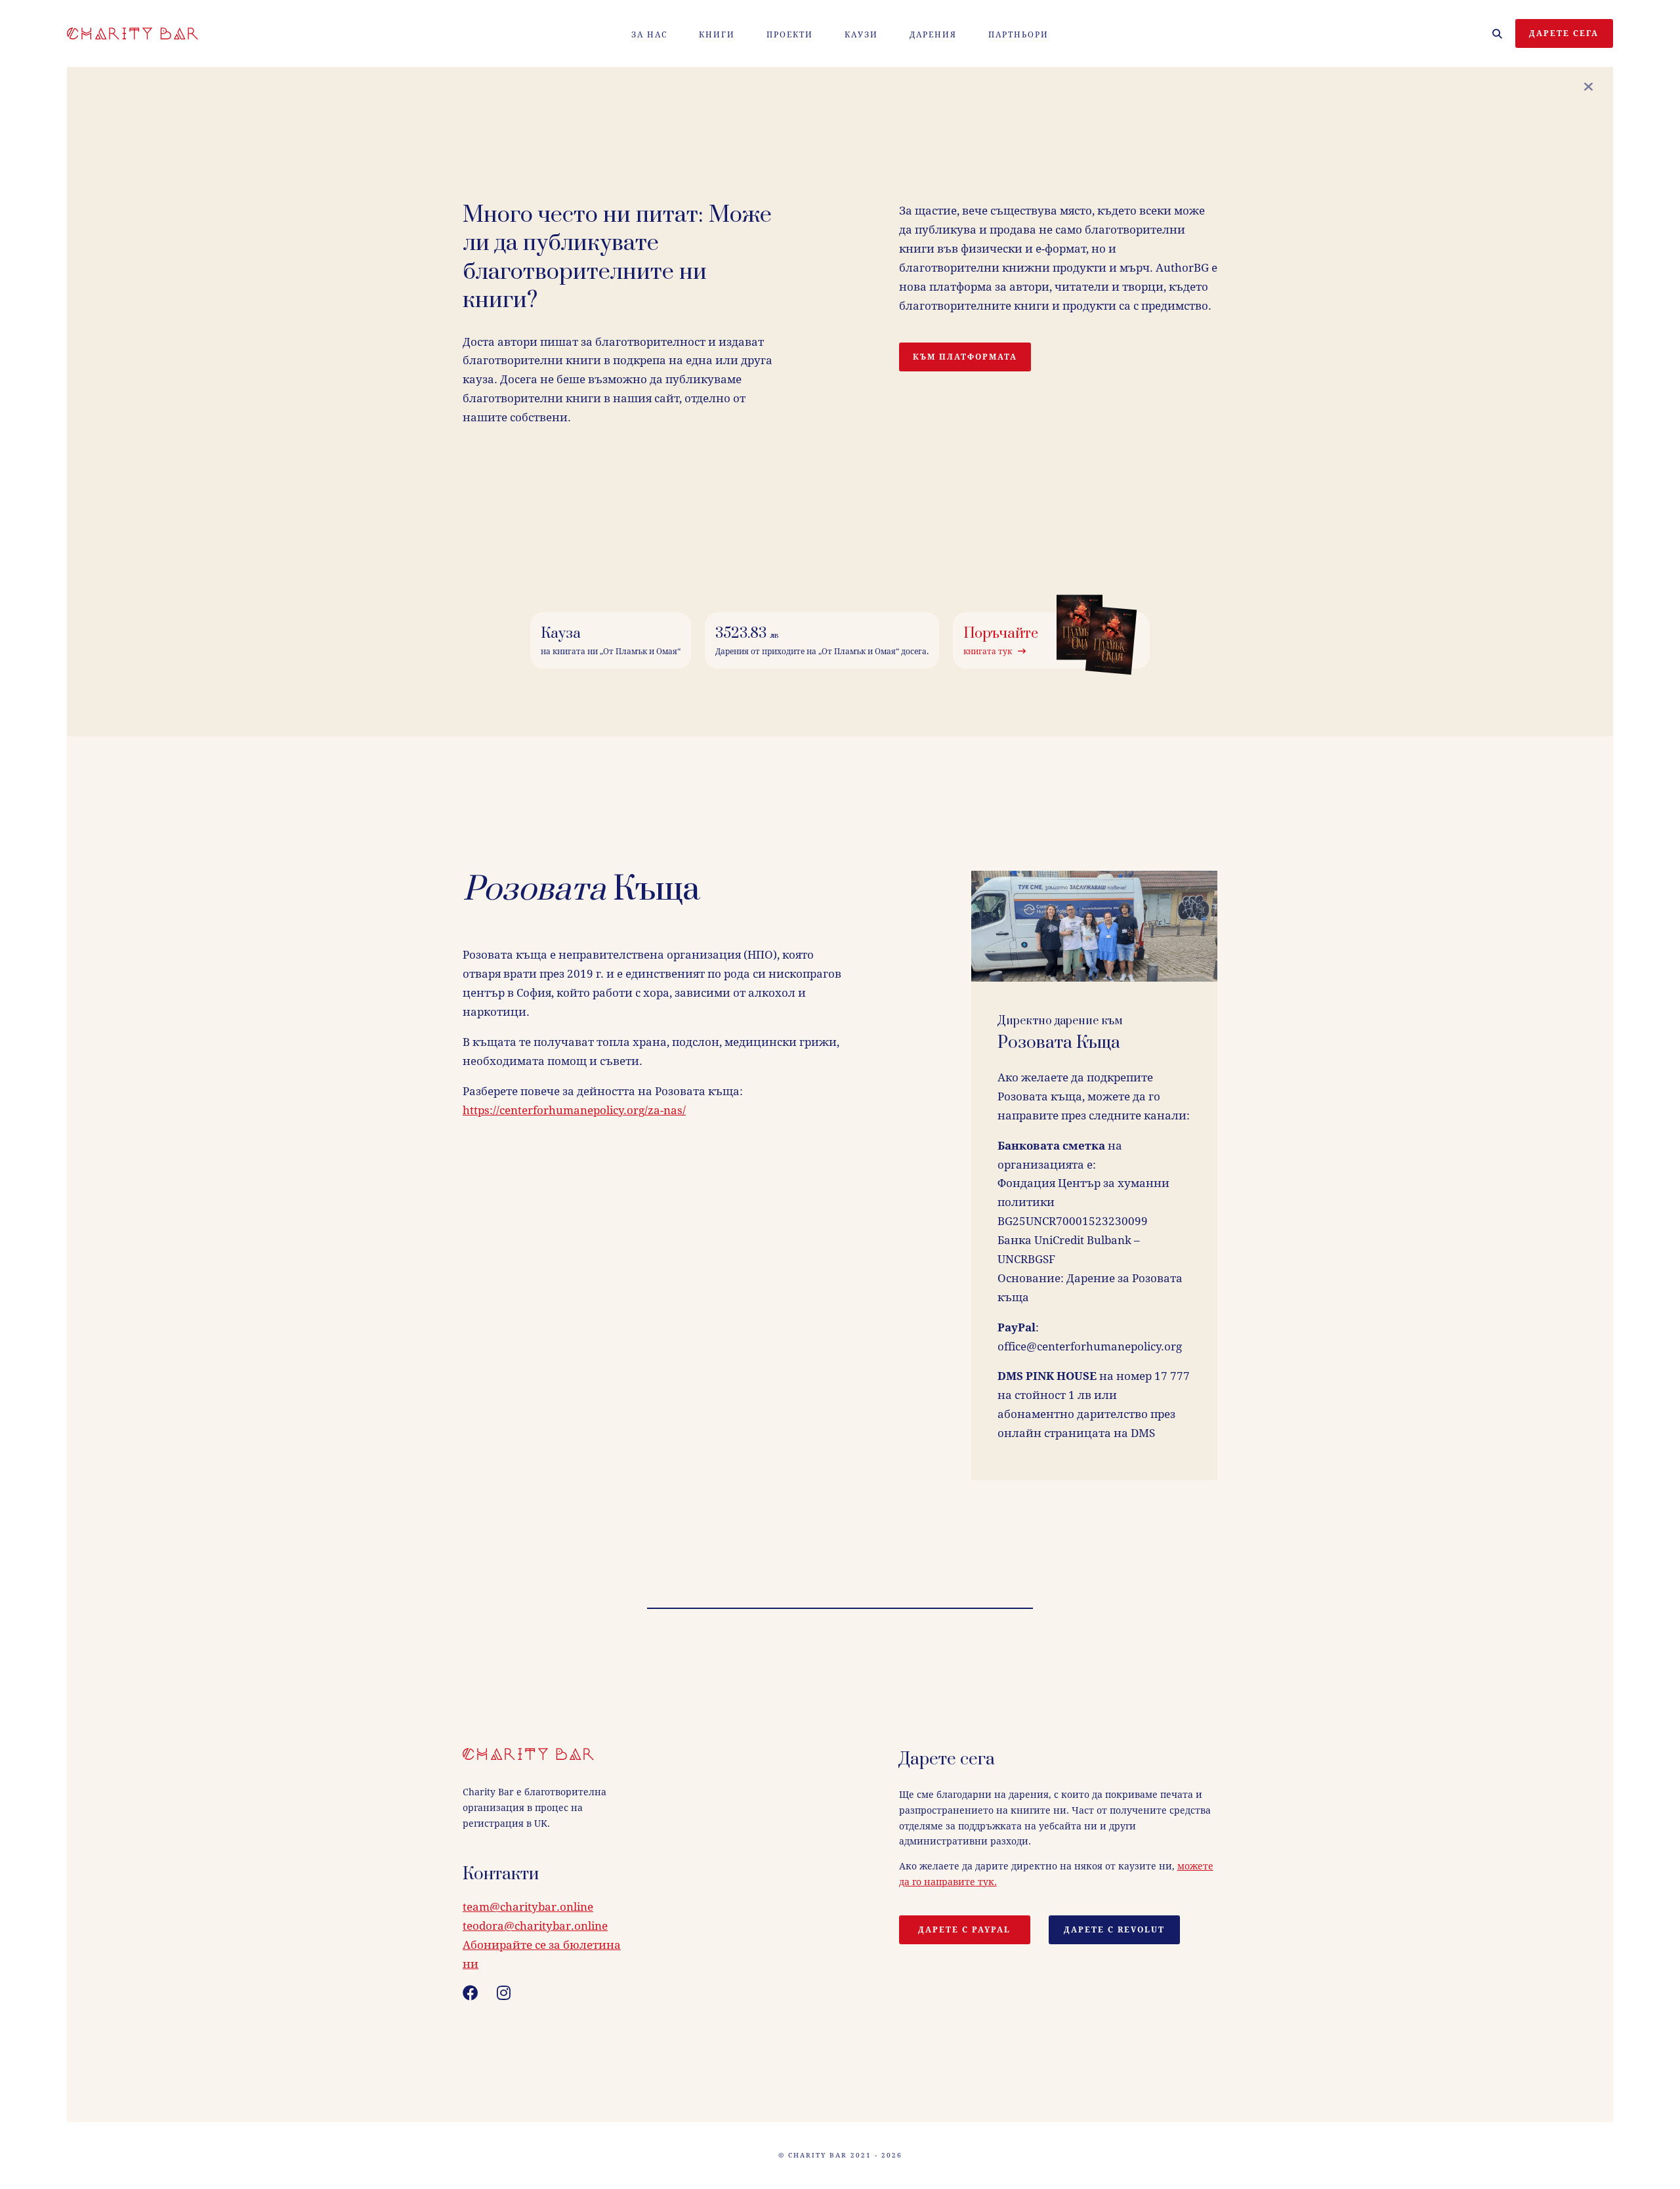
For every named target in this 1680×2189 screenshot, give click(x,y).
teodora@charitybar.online (535, 1926)
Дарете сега (1564, 33)
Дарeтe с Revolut (1114, 1930)
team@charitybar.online (528, 1907)
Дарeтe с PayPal (964, 1930)
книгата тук (991, 652)
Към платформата (965, 357)
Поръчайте (1001, 634)
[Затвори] (1588, 87)
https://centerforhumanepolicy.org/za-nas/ (574, 1110)
